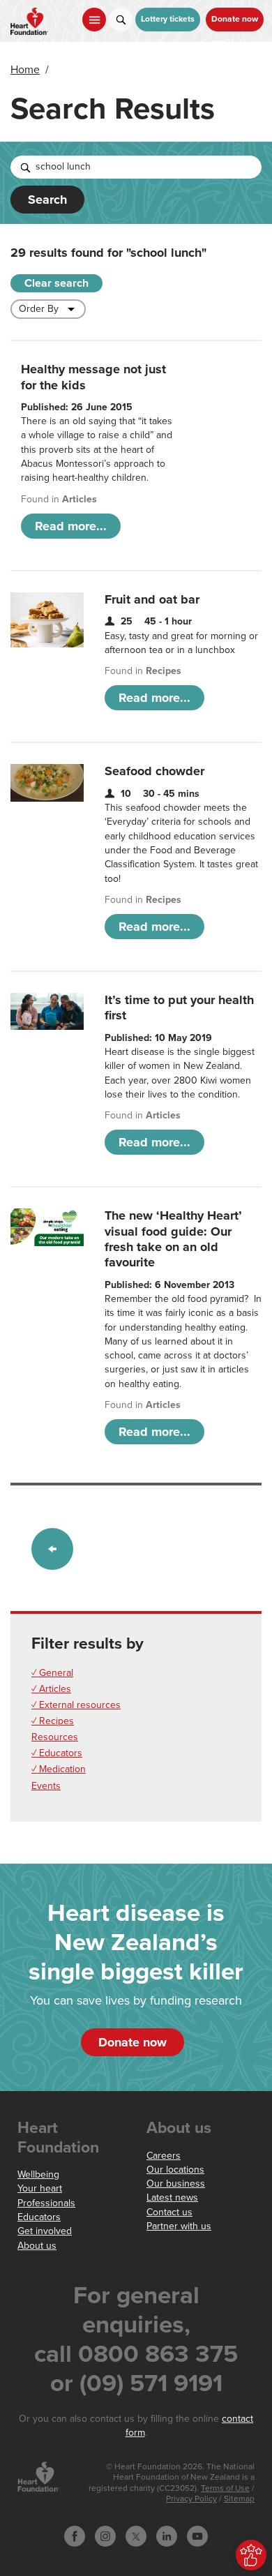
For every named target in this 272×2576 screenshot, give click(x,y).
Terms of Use (225, 2488)
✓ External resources (76, 1705)
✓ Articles (51, 1689)
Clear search (56, 283)
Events (46, 1786)
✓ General (52, 1673)
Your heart (40, 2188)
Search (47, 200)
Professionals (46, 2203)
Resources (55, 1737)
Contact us (169, 2212)
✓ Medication (59, 1769)
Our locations (175, 2170)
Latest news (172, 2197)
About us (37, 2246)
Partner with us (179, 2226)
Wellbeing (38, 2174)
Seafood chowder (154, 771)
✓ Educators (57, 1753)
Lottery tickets (168, 19)
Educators (39, 2217)
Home (25, 70)
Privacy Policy (191, 2499)
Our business (176, 2184)
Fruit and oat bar (152, 599)
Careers (164, 2156)
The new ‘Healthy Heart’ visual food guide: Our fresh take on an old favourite (173, 1239)
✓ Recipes (53, 1721)
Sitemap (239, 2499)
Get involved (45, 2231)
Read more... (71, 526)
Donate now (235, 19)
